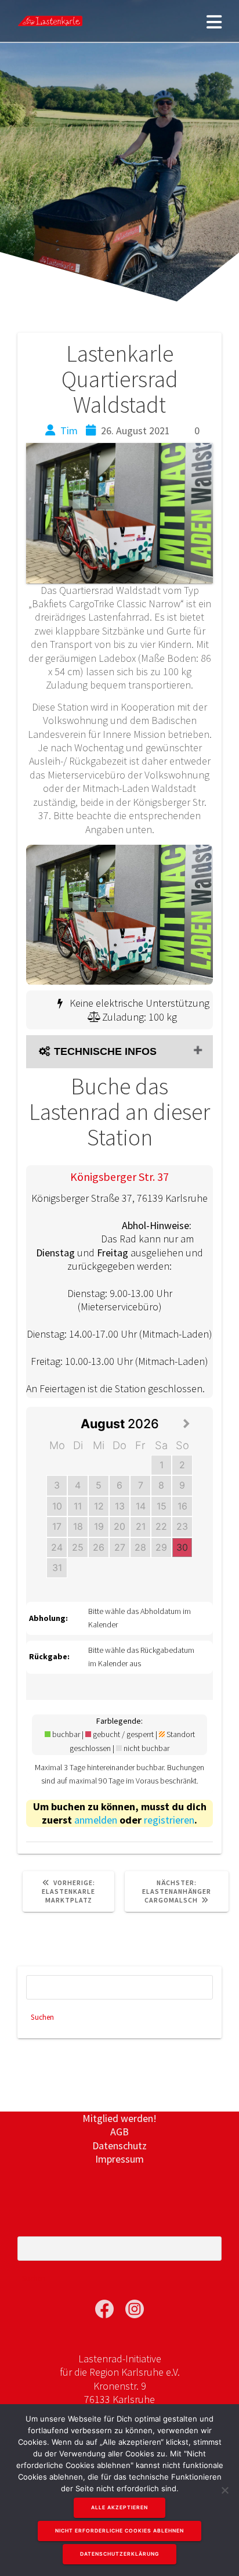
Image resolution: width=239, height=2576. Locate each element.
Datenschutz (119, 2146)
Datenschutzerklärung (119, 2554)
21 (141, 1526)
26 (99, 1547)
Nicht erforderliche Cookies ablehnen (119, 2531)
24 (57, 1547)
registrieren (169, 1820)
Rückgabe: (49, 1656)
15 (162, 1506)
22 (161, 1526)
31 (57, 1568)
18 (78, 1526)
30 (182, 1547)
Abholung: (48, 1618)
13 (120, 1506)
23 (182, 1526)
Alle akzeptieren (119, 2507)
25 (78, 1547)
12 (99, 1506)
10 (57, 1506)
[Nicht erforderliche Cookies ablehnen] (224, 2490)
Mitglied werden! (119, 2118)
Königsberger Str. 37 (119, 1177)
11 (78, 1506)
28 (140, 1547)
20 (119, 1526)
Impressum (119, 2159)
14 (141, 1506)
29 (161, 1547)
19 (99, 1526)
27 (120, 1547)
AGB (119, 2132)
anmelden (96, 1820)
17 (57, 1526)
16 (182, 1506)
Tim (69, 430)
